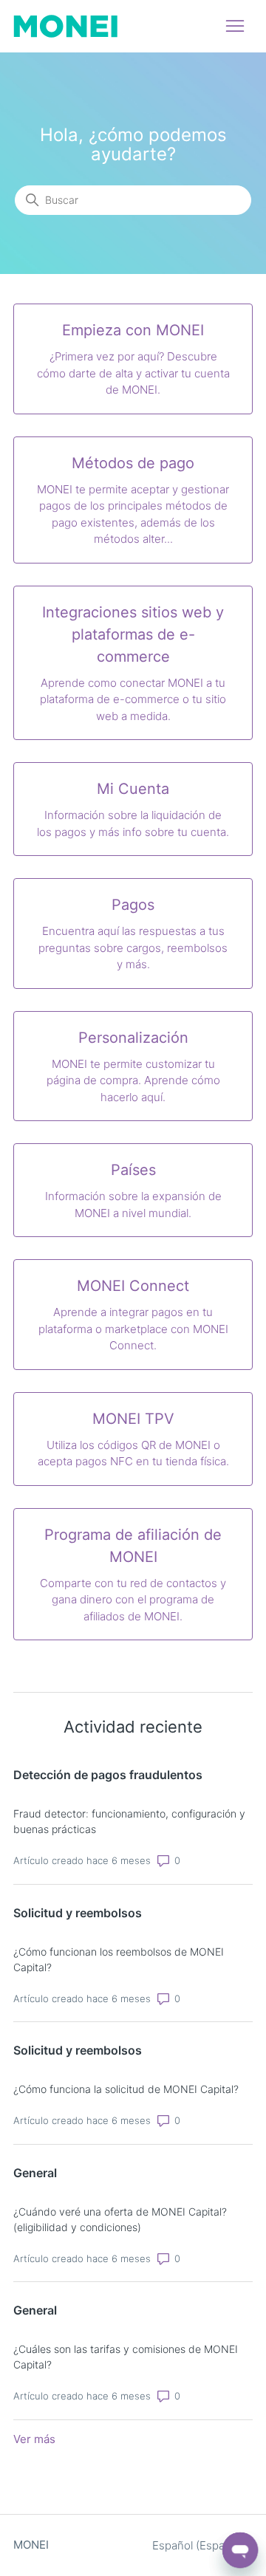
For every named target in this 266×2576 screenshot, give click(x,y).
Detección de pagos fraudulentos (108, 1775)
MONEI (31, 2545)
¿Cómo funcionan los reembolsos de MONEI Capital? (119, 1959)
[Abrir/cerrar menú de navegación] (235, 27)
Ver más (34, 2439)
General (35, 2173)
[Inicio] (65, 26)
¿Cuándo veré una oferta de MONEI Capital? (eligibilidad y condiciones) (120, 2219)
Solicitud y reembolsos (78, 1913)
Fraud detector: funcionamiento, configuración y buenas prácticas (129, 1821)
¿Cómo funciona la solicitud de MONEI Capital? (126, 2089)
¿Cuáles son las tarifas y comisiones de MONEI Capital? (126, 2357)
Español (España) (198, 2545)
